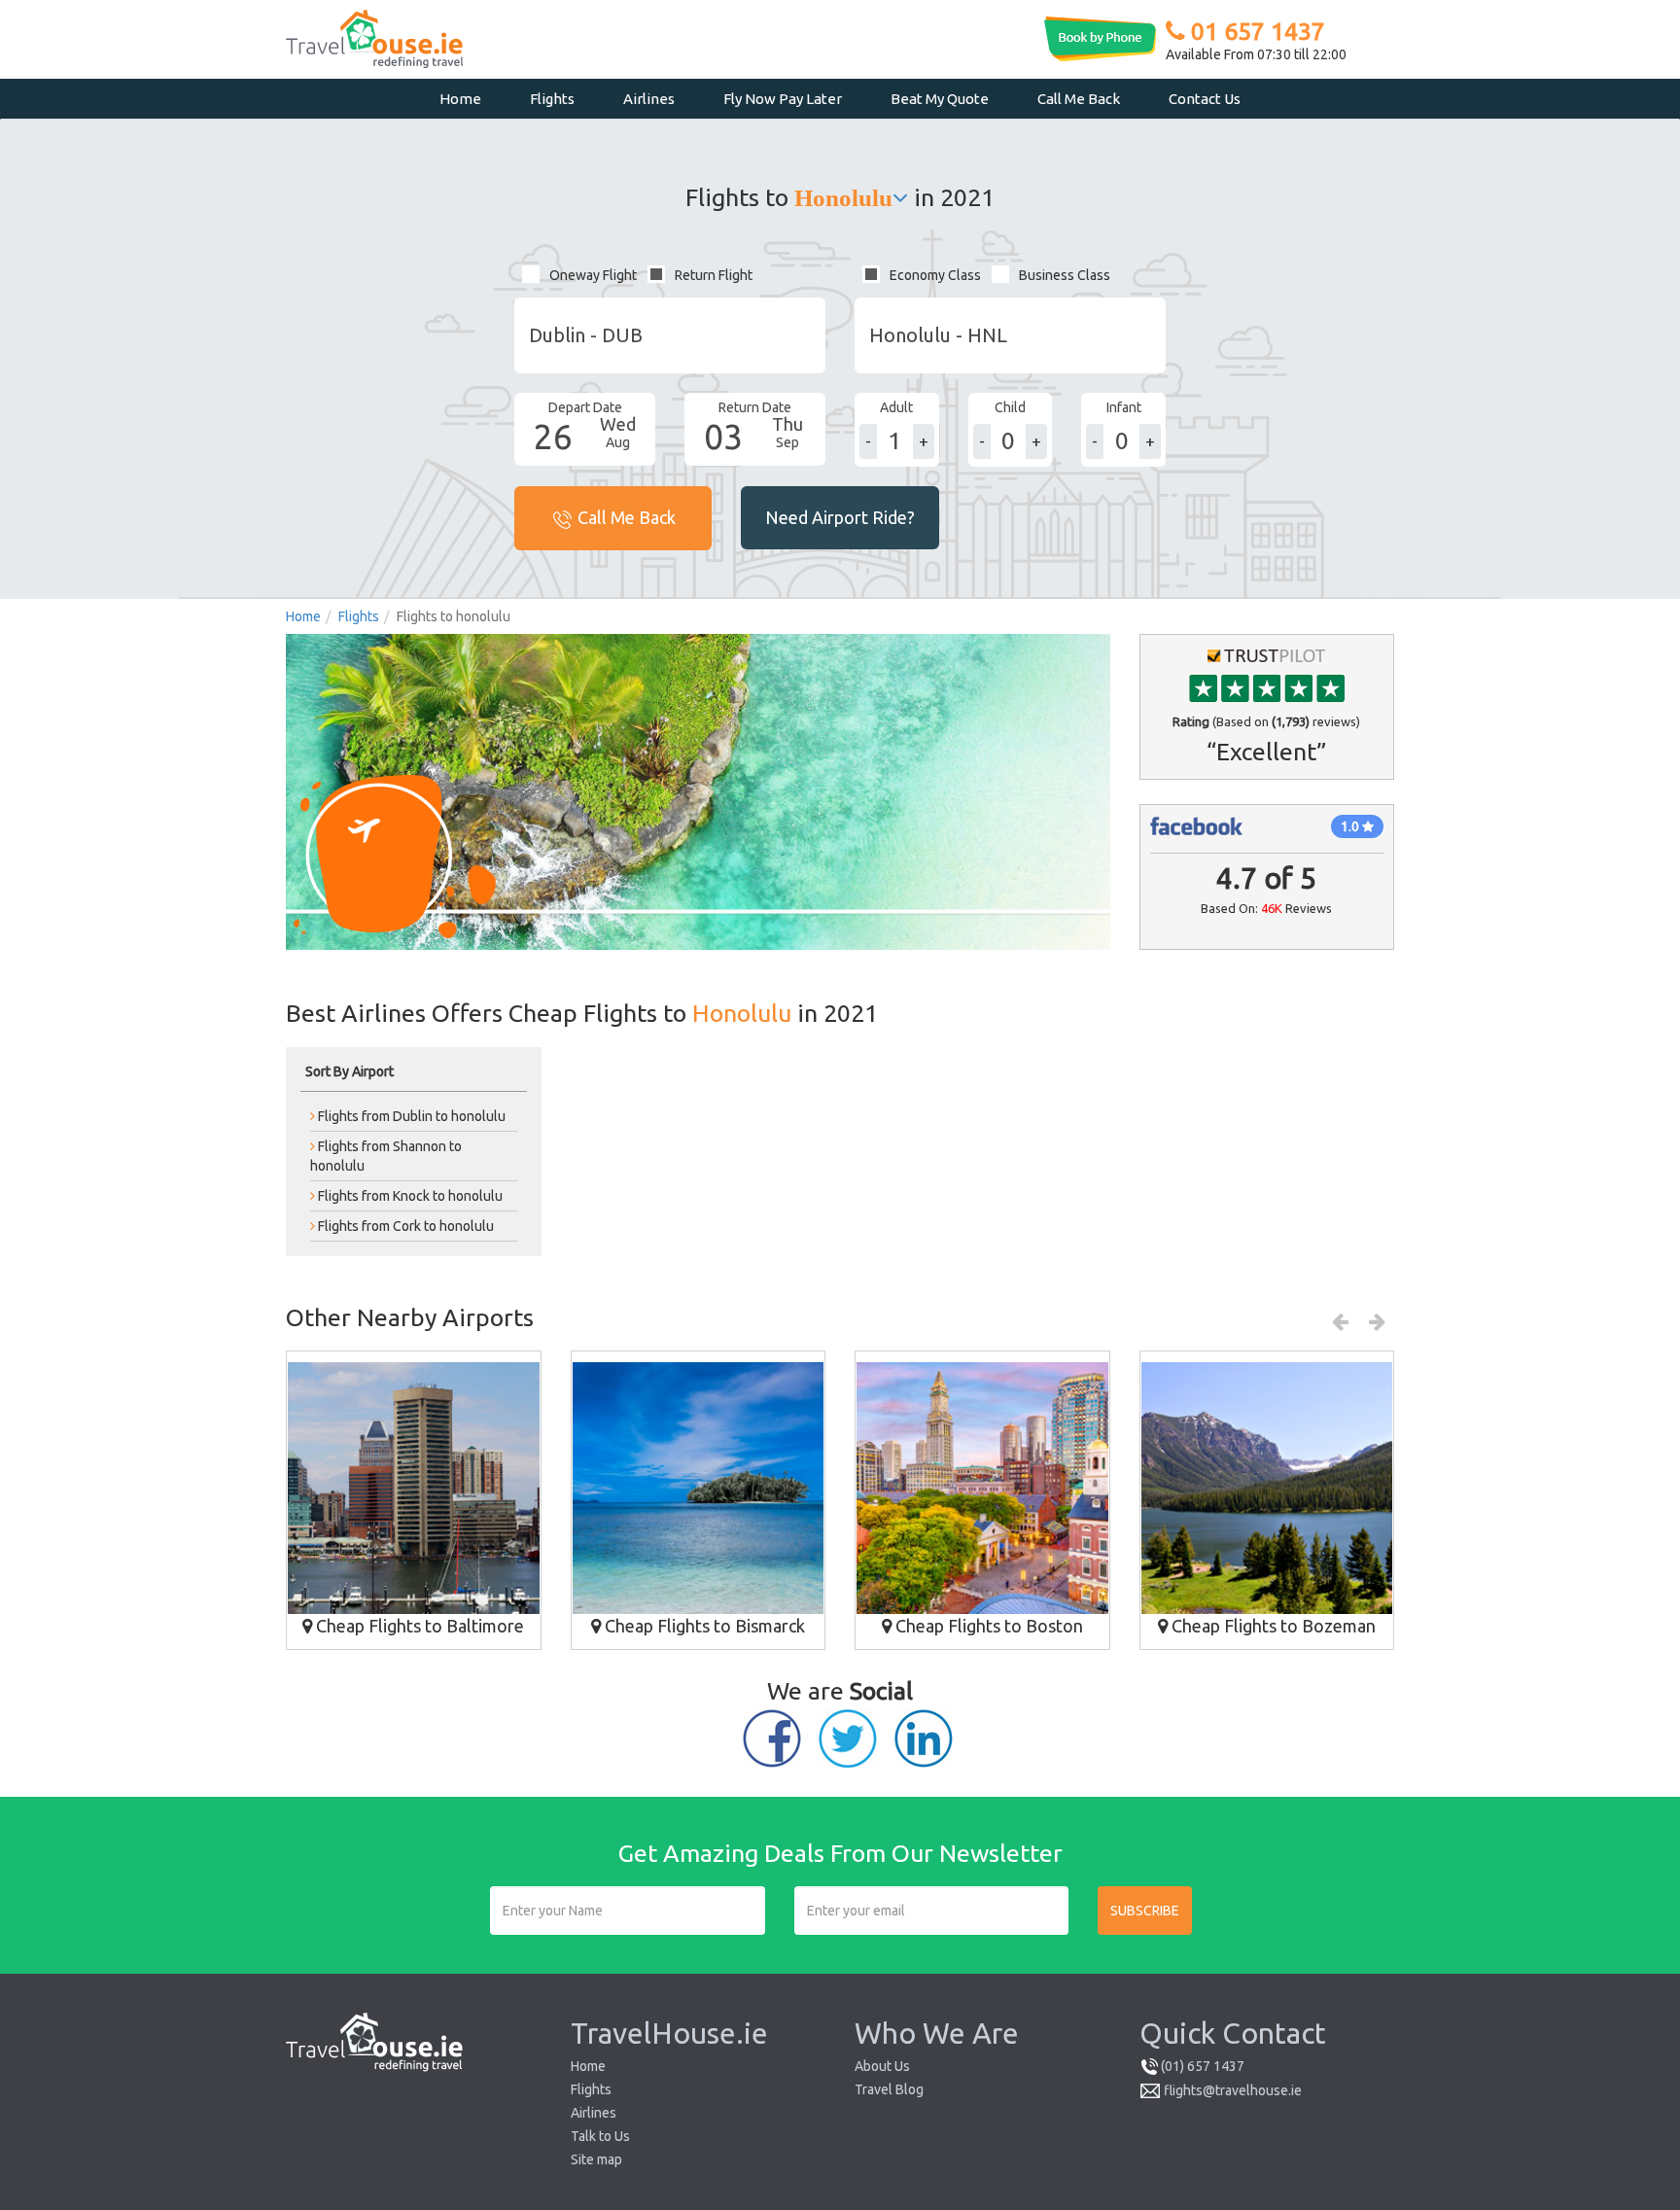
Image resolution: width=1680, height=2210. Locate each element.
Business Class (1065, 275)
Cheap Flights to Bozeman (1272, 1626)
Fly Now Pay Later (783, 99)
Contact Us (1205, 99)
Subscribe (1145, 1911)
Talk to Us (600, 2136)
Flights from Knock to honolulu (409, 1196)
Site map (596, 2159)
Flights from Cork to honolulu (404, 1226)
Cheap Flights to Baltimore (418, 1626)
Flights (552, 99)
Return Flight (714, 275)
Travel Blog (889, 2089)
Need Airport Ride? (840, 517)
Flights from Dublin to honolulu (410, 1116)
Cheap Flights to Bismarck (703, 1626)
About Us (882, 2066)
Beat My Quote (940, 99)
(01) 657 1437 (1203, 2066)
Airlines (649, 99)
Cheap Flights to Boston (987, 1626)
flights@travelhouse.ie (1233, 2090)
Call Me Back (1079, 99)
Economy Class (935, 275)
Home (460, 99)
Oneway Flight (593, 275)
